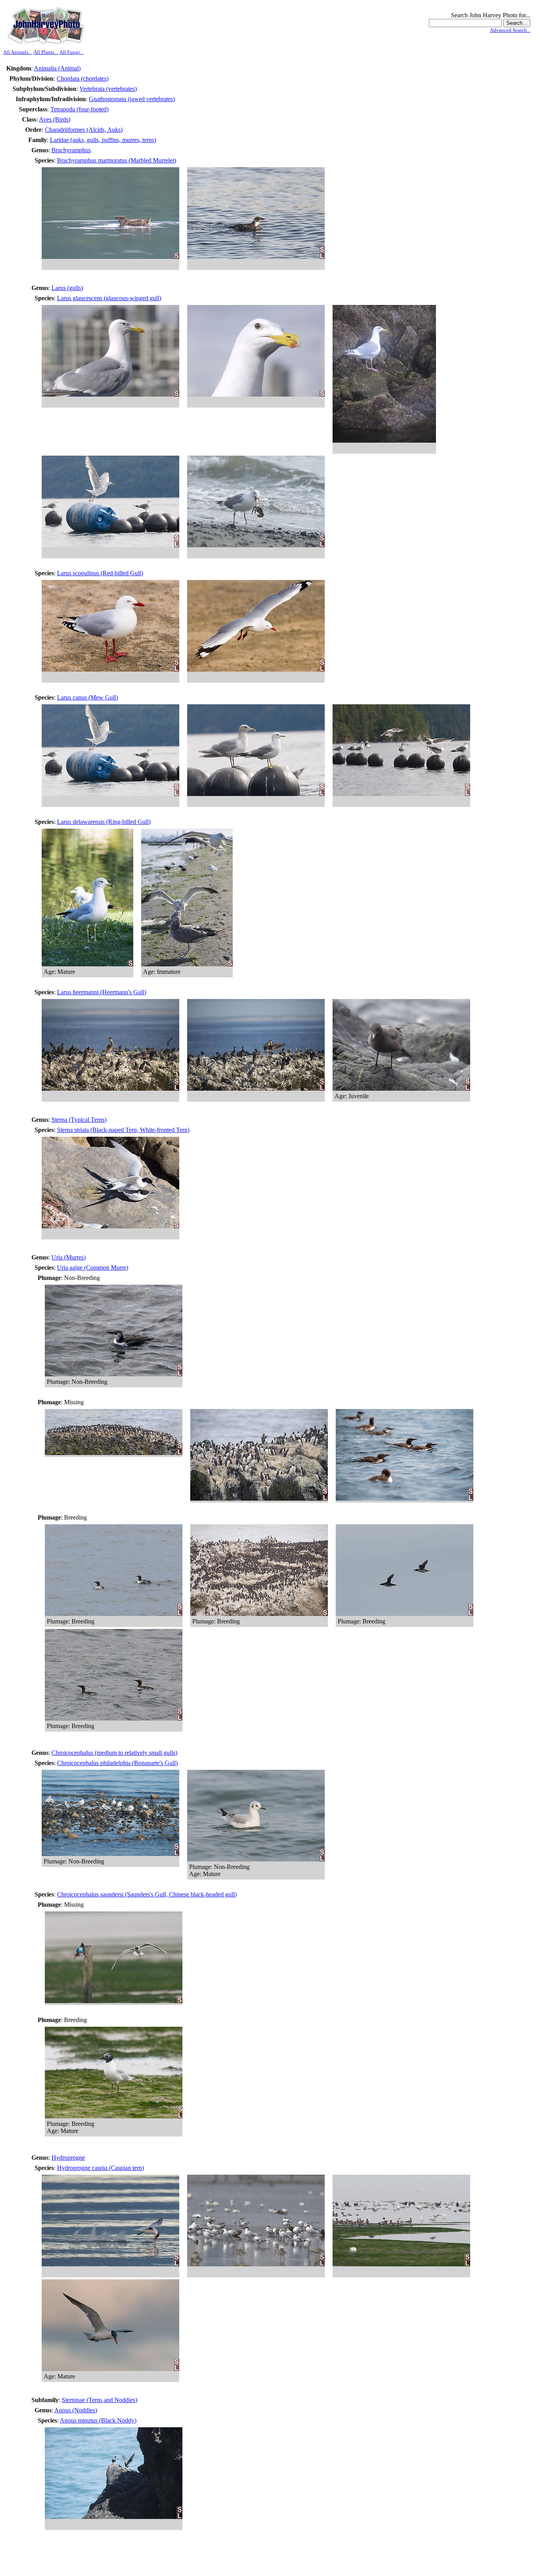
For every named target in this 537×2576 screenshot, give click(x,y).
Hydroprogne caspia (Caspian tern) (100, 2168)
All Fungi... (71, 52)
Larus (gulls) (67, 288)
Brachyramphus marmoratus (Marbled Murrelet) (117, 160)
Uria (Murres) (69, 1257)
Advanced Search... (510, 30)
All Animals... (17, 52)
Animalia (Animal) (57, 68)
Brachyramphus (71, 150)
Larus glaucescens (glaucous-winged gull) (109, 298)
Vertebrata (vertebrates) (108, 89)
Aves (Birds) (55, 119)
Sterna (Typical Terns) (79, 1120)
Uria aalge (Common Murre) (93, 1268)
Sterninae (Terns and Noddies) (99, 2400)
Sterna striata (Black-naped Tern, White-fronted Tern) (123, 1130)
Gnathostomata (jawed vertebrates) (132, 99)
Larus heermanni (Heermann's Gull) (102, 992)
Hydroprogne (68, 2158)
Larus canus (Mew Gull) (87, 697)
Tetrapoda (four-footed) (79, 109)
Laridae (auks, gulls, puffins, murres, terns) (103, 140)
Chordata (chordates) (83, 78)
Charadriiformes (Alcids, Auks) (84, 130)
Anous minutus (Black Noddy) (98, 2420)
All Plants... (46, 52)
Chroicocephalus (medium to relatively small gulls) (114, 1753)
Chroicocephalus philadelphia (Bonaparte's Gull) (117, 1763)
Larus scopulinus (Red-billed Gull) (100, 573)
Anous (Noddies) (76, 2410)
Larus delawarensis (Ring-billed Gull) (104, 822)
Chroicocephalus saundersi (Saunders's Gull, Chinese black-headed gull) (147, 1894)
